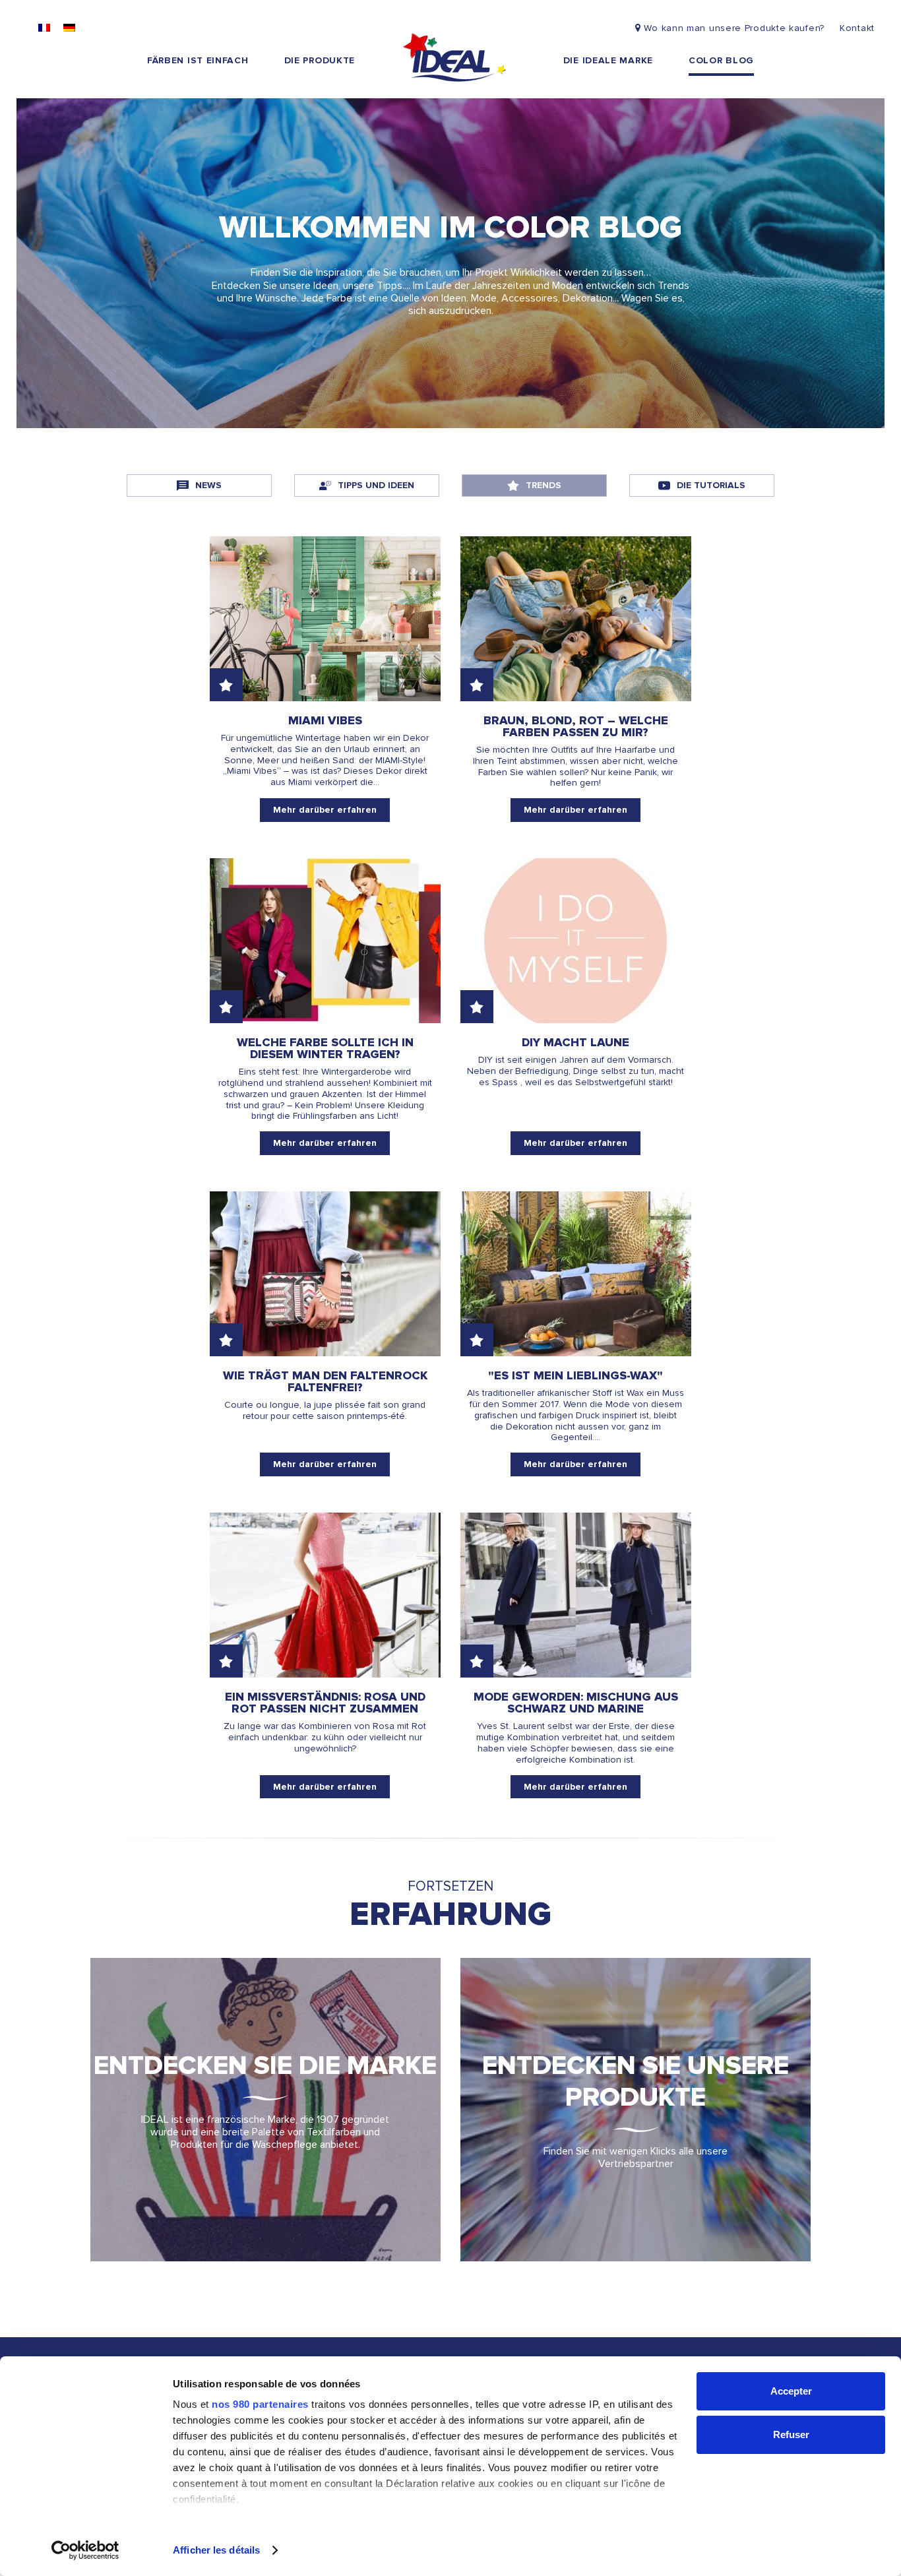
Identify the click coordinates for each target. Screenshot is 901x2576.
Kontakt (857, 28)
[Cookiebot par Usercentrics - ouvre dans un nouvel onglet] (85, 2550)
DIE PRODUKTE (320, 60)
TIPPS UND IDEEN (376, 485)
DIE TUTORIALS (711, 485)
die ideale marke (608, 60)
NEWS (208, 485)
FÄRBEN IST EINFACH (198, 60)
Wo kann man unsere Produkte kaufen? (734, 28)
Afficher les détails (216, 2550)
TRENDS (544, 485)
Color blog (721, 60)
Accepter (791, 2391)
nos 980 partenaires (260, 2404)
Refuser (791, 2435)
